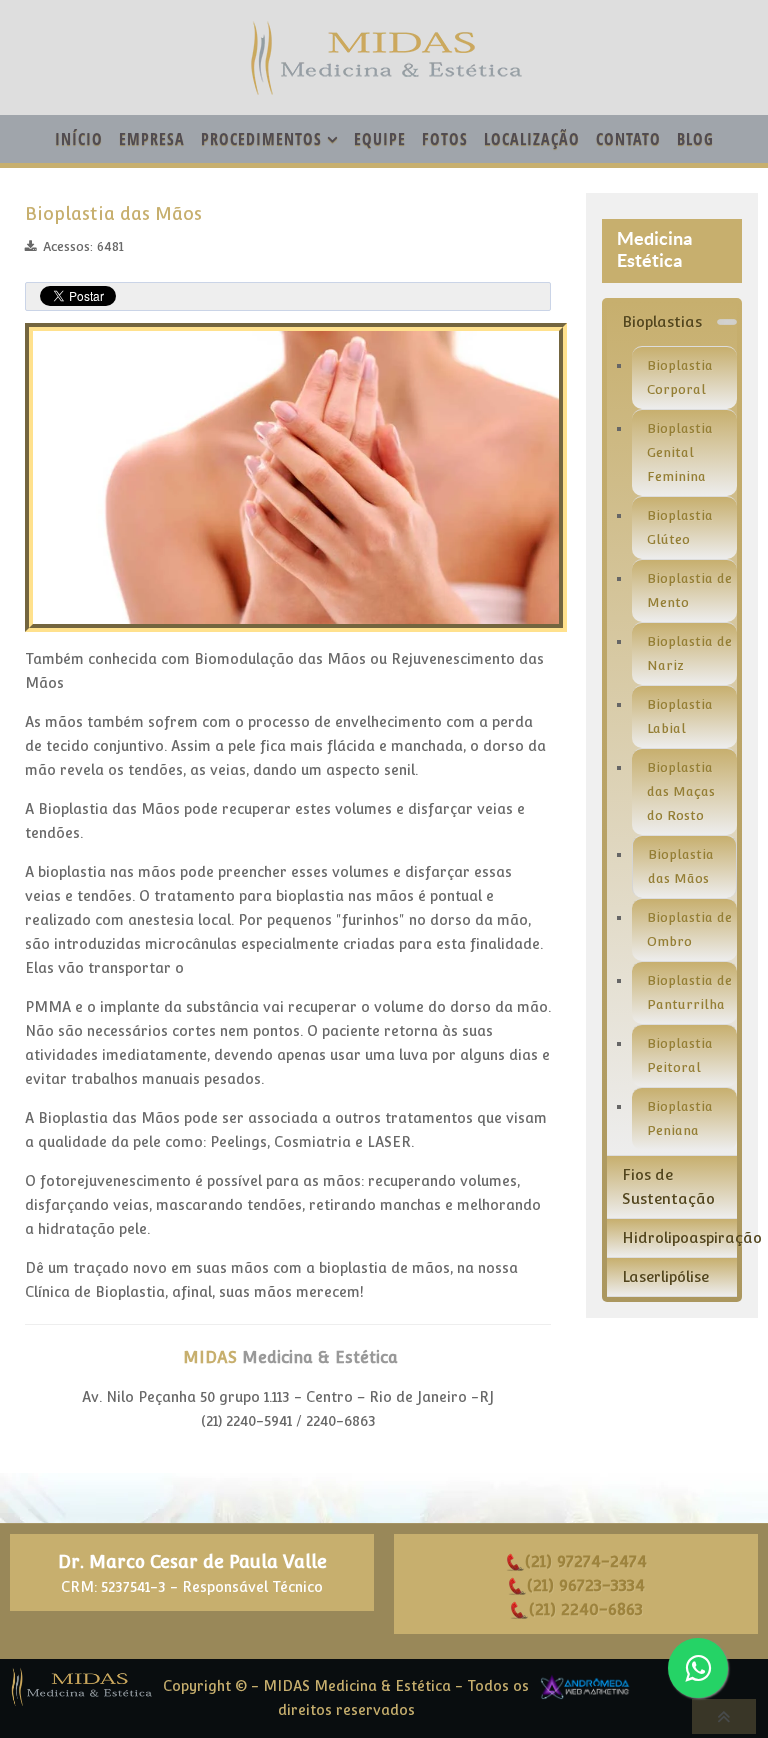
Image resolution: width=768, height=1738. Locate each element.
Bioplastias (662, 321)
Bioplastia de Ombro (689, 929)
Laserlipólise (665, 1276)
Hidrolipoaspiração (679, 1237)
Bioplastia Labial (680, 716)
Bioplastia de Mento (689, 590)
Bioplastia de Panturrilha (689, 992)
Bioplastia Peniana (680, 1118)
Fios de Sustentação (668, 1186)
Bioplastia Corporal (680, 377)
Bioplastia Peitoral (680, 1055)
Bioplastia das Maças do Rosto (681, 791)
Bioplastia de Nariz (689, 653)
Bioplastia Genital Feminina (680, 452)
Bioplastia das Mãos (113, 213)
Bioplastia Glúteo (680, 527)
